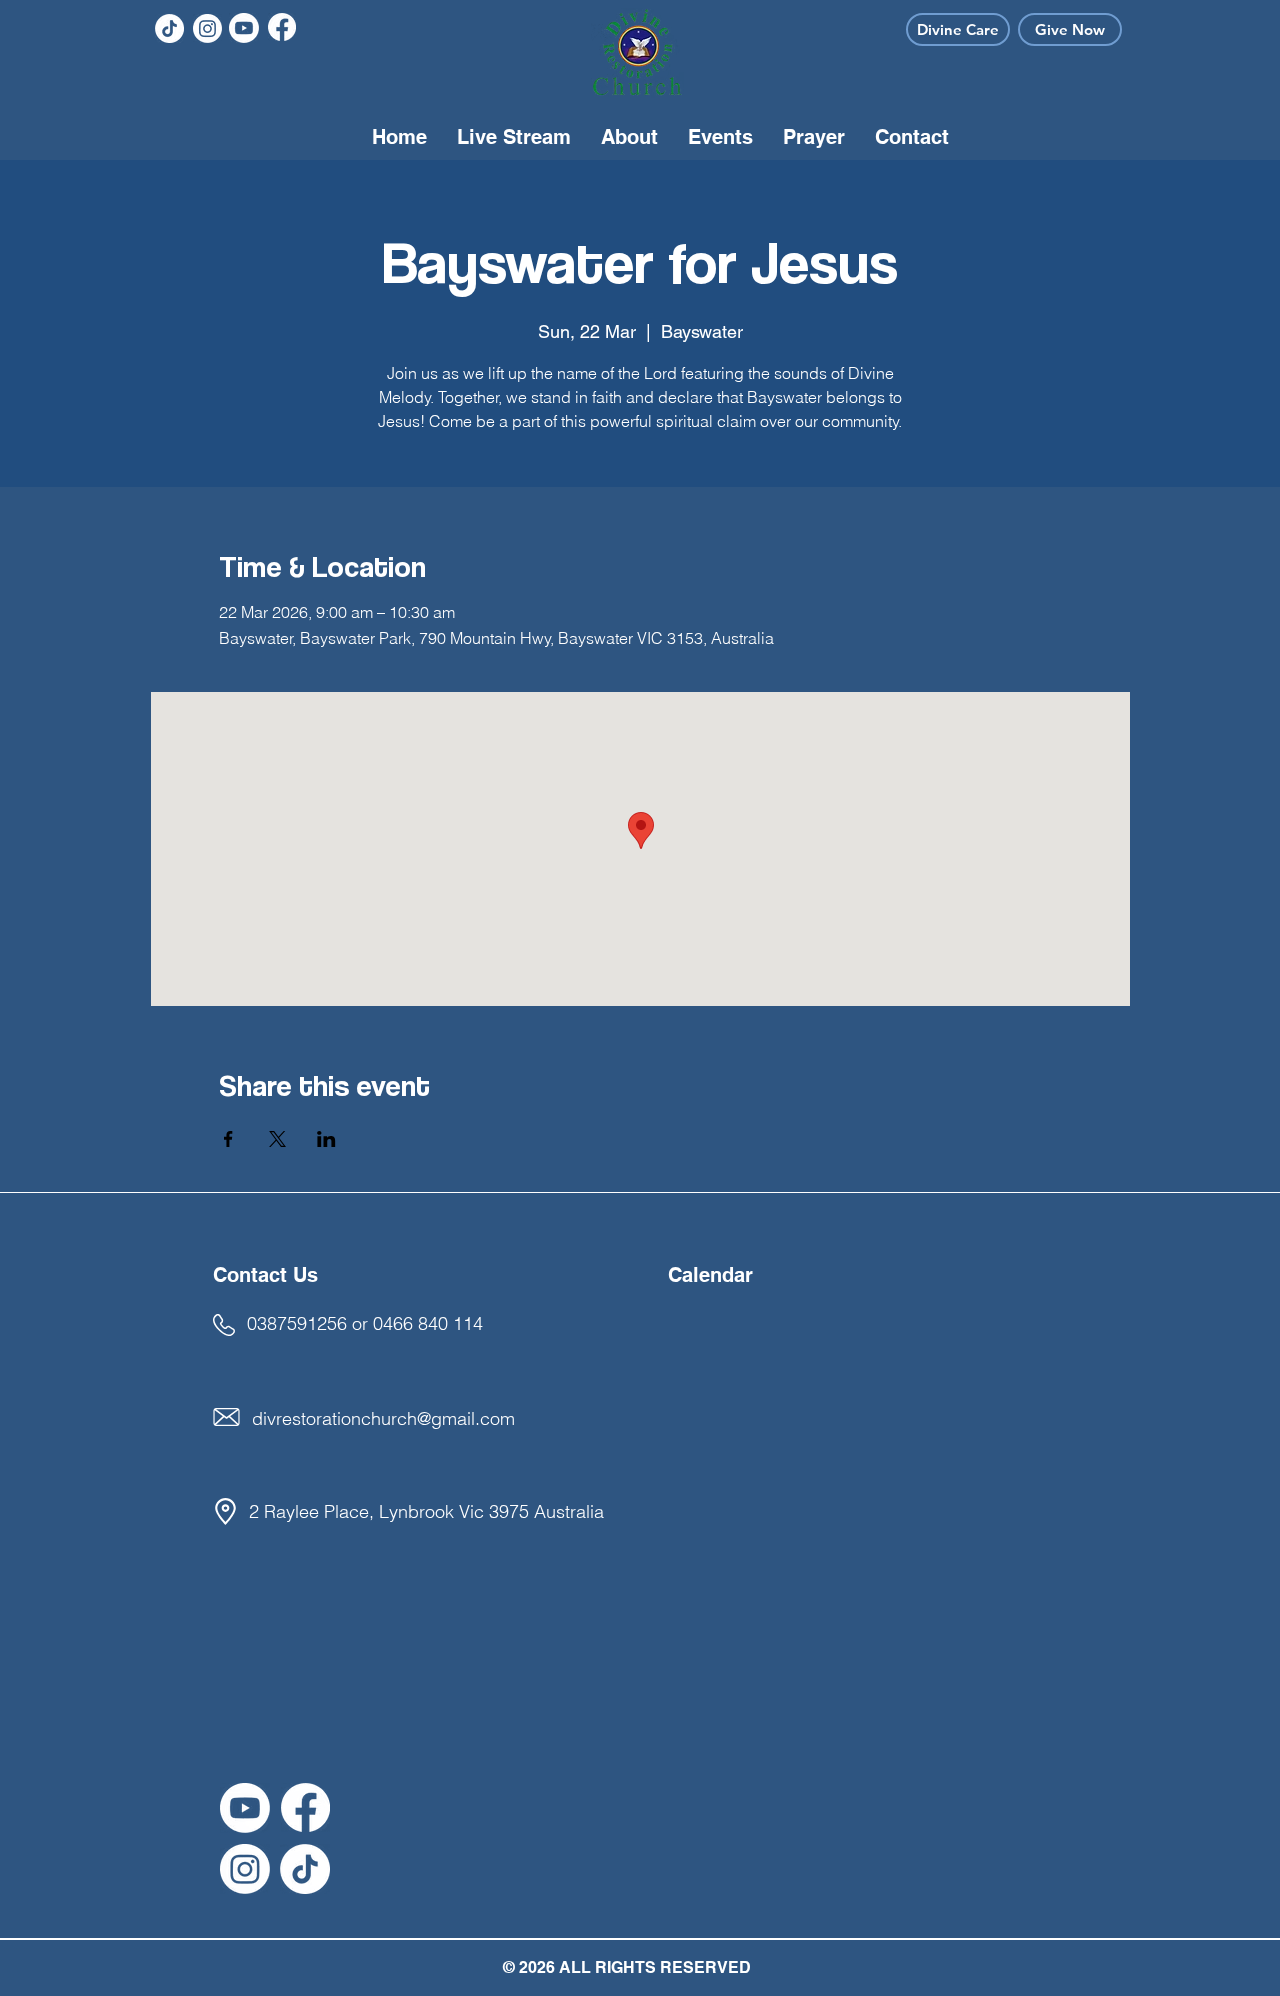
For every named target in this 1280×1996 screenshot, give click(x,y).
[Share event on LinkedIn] (326, 1139)
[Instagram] (207, 28)
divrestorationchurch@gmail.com (383, 1418)
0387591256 (297, 1323)
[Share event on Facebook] (228, 1139)
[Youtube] (244, 28)
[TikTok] (169, 28)
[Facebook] (282, 27)
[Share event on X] (277, 1139)
